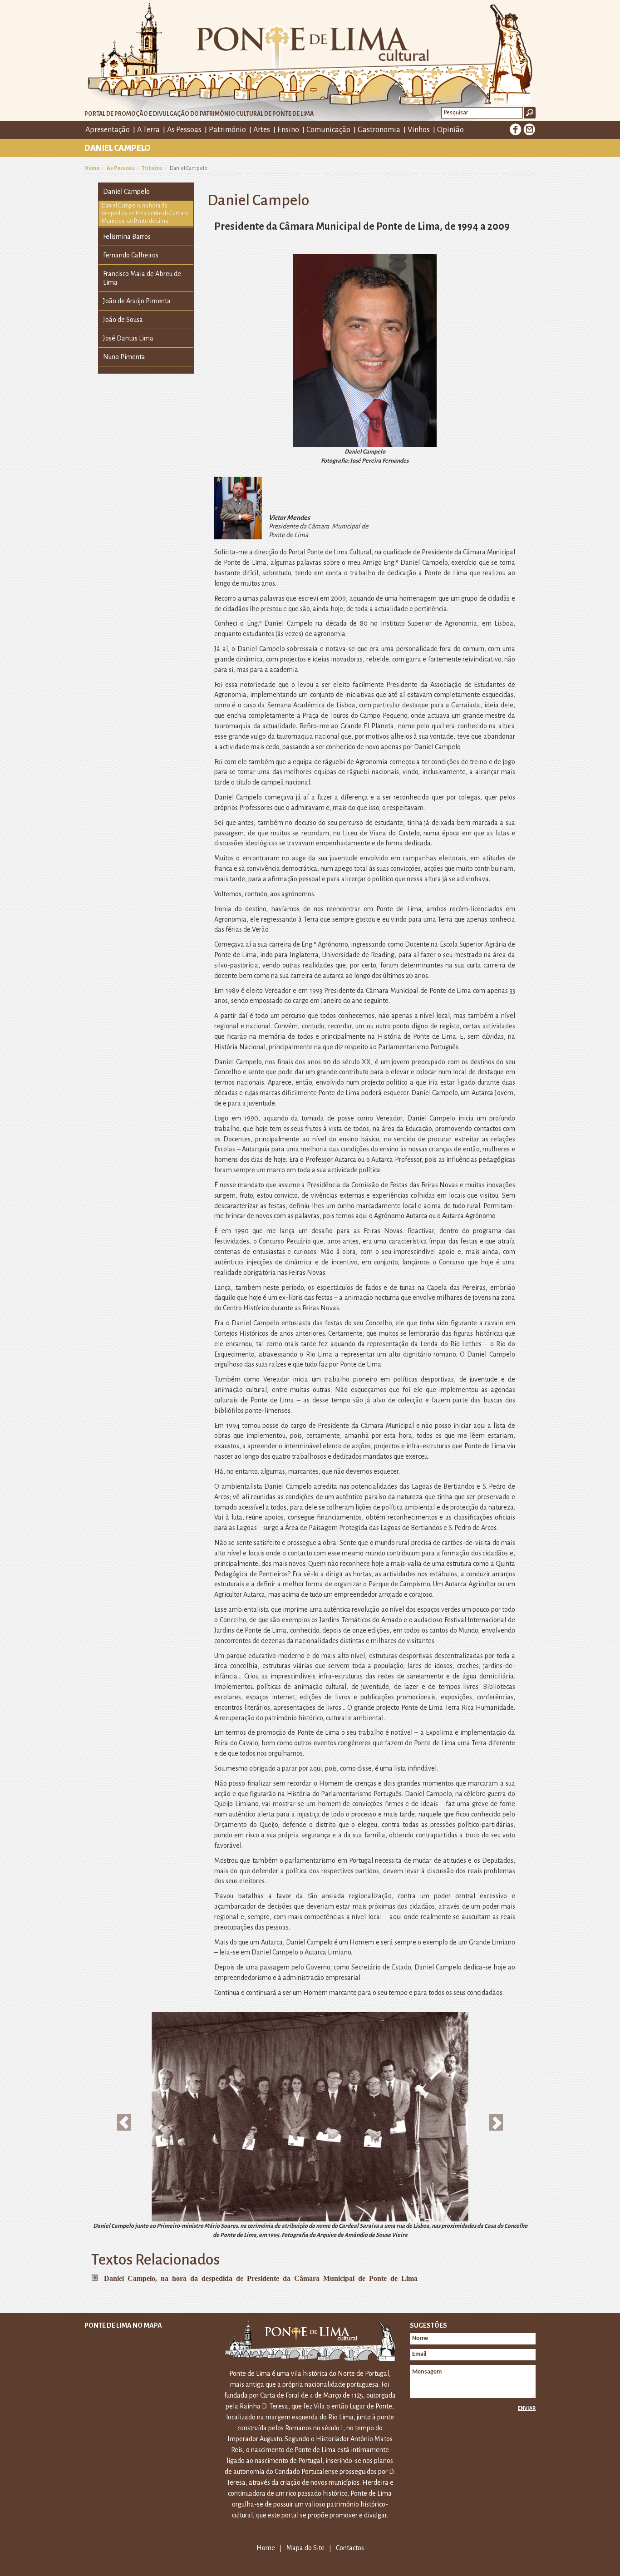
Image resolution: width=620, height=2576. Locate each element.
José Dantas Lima (128, 338)
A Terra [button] (148, 130)
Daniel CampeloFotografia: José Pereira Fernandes (365, 456)
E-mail (529, 129)
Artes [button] (262, 130)
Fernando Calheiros (131, 255)
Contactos (350, 2548)
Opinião (450, 130)
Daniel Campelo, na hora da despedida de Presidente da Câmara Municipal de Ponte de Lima (145, 213)
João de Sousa (123, 320)
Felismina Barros (127, 237)
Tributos (152, 168)
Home (92, 168)
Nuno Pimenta (124, 357)
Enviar (527, 2408)
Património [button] (227, 130)
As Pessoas (121, 168)
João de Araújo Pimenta (137, 301)
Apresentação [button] (108, 130)
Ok (530, 113)
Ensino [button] (288, 130)
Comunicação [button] (328, 130)
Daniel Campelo (126, 192)
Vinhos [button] (419, 130)
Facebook (516, 129)
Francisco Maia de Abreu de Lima (142, 278)
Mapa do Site (305, 2548)
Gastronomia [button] (379, 130)
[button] (124, 2122)
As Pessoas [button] (184, 130)
